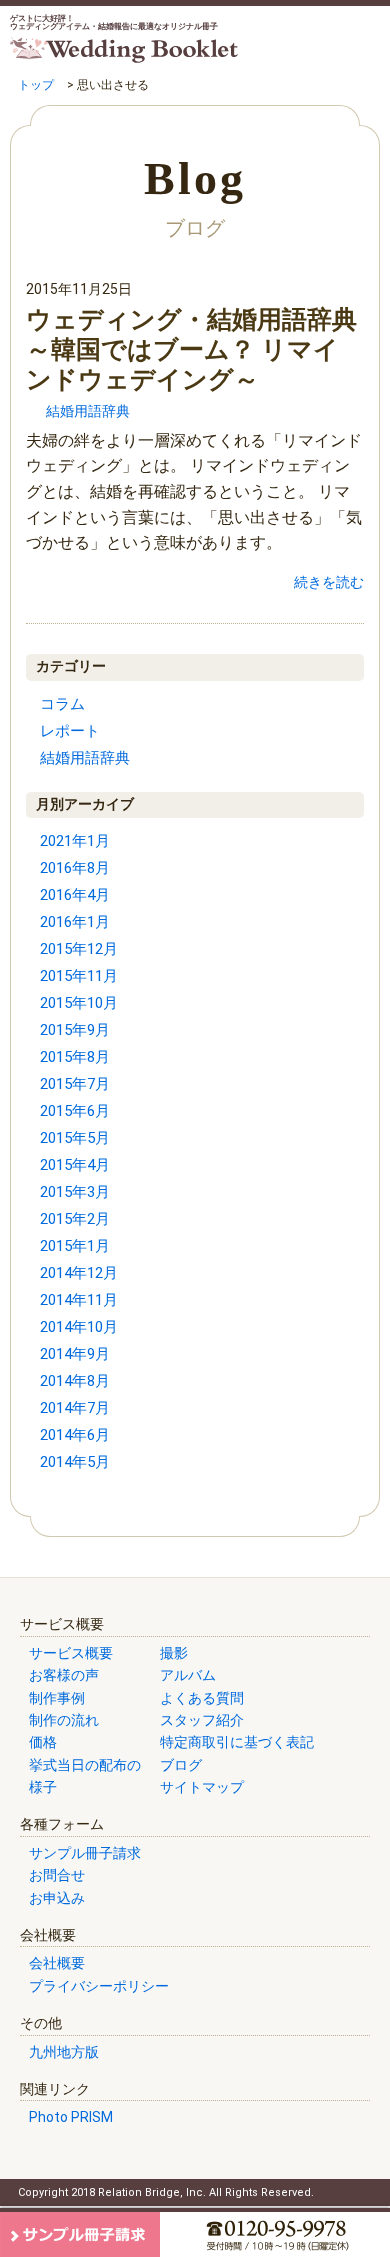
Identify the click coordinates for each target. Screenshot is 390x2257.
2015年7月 (75, 1084)
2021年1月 (75, 841)
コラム (62, 704)
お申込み (57, 1898)
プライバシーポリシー (99, 1986)
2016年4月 (75, 895)
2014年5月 (75, 1462)
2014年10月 (79, 1327)
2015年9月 (75, 1030)
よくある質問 (202, 1698)
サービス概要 (71, 1653)
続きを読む (329, 582)
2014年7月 (75, 1408)
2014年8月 (75, 1381)
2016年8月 (75, 868)
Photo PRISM (71, 2117)
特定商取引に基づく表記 (237, 1742)
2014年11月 (79, 1300)
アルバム (188, 1675)
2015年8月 (75, 1057)
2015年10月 (79, 1003)
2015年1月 (75, 1246)
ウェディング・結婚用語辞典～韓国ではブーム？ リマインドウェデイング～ (191, 349)
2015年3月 (75, 1192)
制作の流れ (64, 1720)
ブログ (181, 1765)
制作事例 (57, 1698)
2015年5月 (75, 1138)
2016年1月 (75, 922)
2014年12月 (79, 1273)
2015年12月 (79, 949)
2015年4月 (75, 1165)
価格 (43, 1742)
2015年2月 (75, 1219)
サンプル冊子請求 (85, 1853)
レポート (70, 731)
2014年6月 (75, 1435)
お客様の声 (64, 1675)
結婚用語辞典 (88, 411)
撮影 (174, 1653)
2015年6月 (75, 1111)
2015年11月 (79, 976)
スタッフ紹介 (202, 1720)
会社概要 (57, 1963)
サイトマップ (202, 1787)
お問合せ (57, 1875)
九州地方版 (64, 2052)
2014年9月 (75, 1354)
